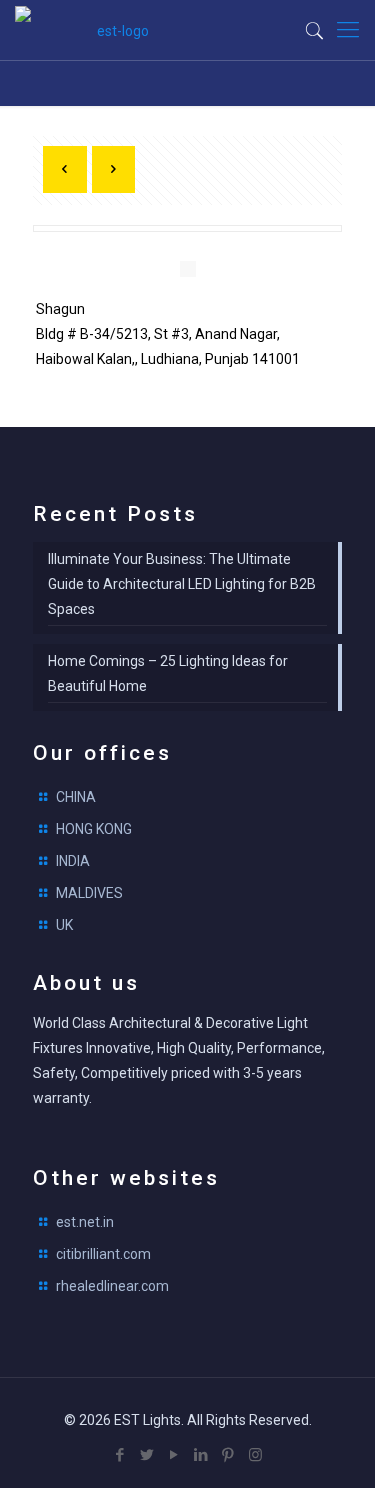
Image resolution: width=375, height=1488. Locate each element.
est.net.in (85, 1222)
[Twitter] (147, 1455)
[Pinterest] (228, 1455)
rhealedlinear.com (112, 1286)
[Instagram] (255, 1455)
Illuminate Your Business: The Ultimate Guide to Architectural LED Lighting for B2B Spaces (182, 584)
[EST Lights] (115, 30)
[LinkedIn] (201, 1455)
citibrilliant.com (103, 1254)
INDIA (73, 861)
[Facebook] (120, 1455)
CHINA (76, 797)
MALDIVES (89, 893)
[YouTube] (174, 1455)
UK (64, 925)
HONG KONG (94, 829)
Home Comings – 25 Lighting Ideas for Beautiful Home (168, 673)
